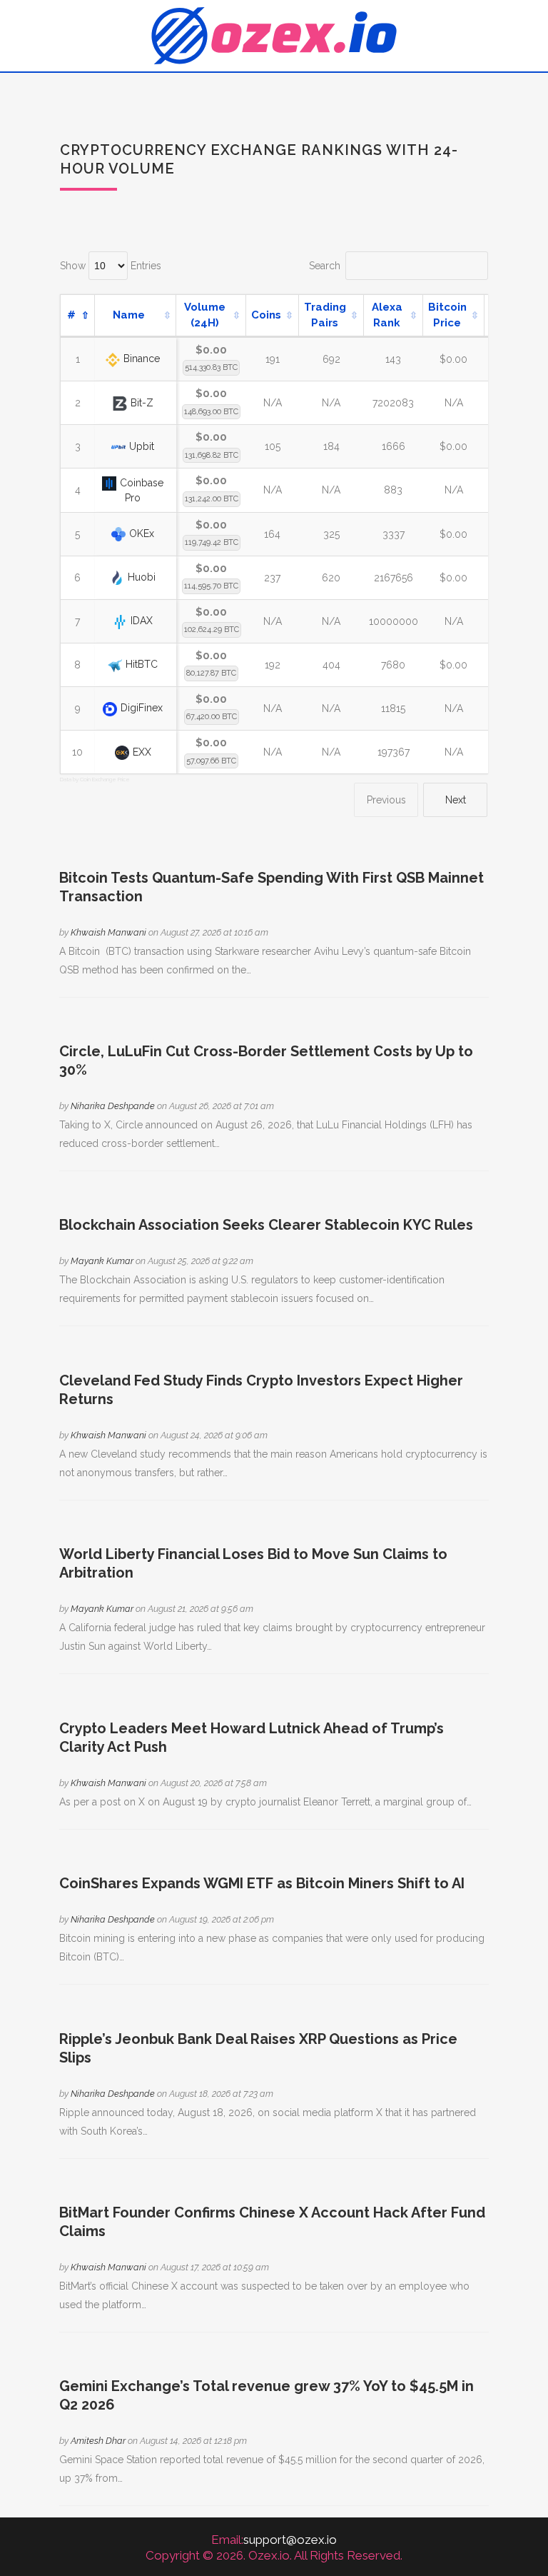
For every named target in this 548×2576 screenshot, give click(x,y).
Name (129, 315)
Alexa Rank (387, 315)
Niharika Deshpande (113, 1106)
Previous (386, 800)
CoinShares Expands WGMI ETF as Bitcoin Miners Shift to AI (262, 1883)
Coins (266, 315)
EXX (142, 752)
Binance (142, 359)
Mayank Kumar (102, 1261)
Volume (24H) (205, 315)
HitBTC (142, 664)
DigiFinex (142, 708)
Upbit (142, 446)
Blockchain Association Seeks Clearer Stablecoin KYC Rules (266, 1225)
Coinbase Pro (142, 490)
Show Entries (111, 266)
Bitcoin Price (447, 315)
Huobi (142, 577)
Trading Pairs (325, 315)
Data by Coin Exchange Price (95, 779)
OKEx (142, 533)
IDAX (142, 621)
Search (325, 266)
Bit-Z (142, 403)
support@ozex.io (290, 2540)
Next (456, 800)
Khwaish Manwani (108, 932)
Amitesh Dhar (98, 2441)
